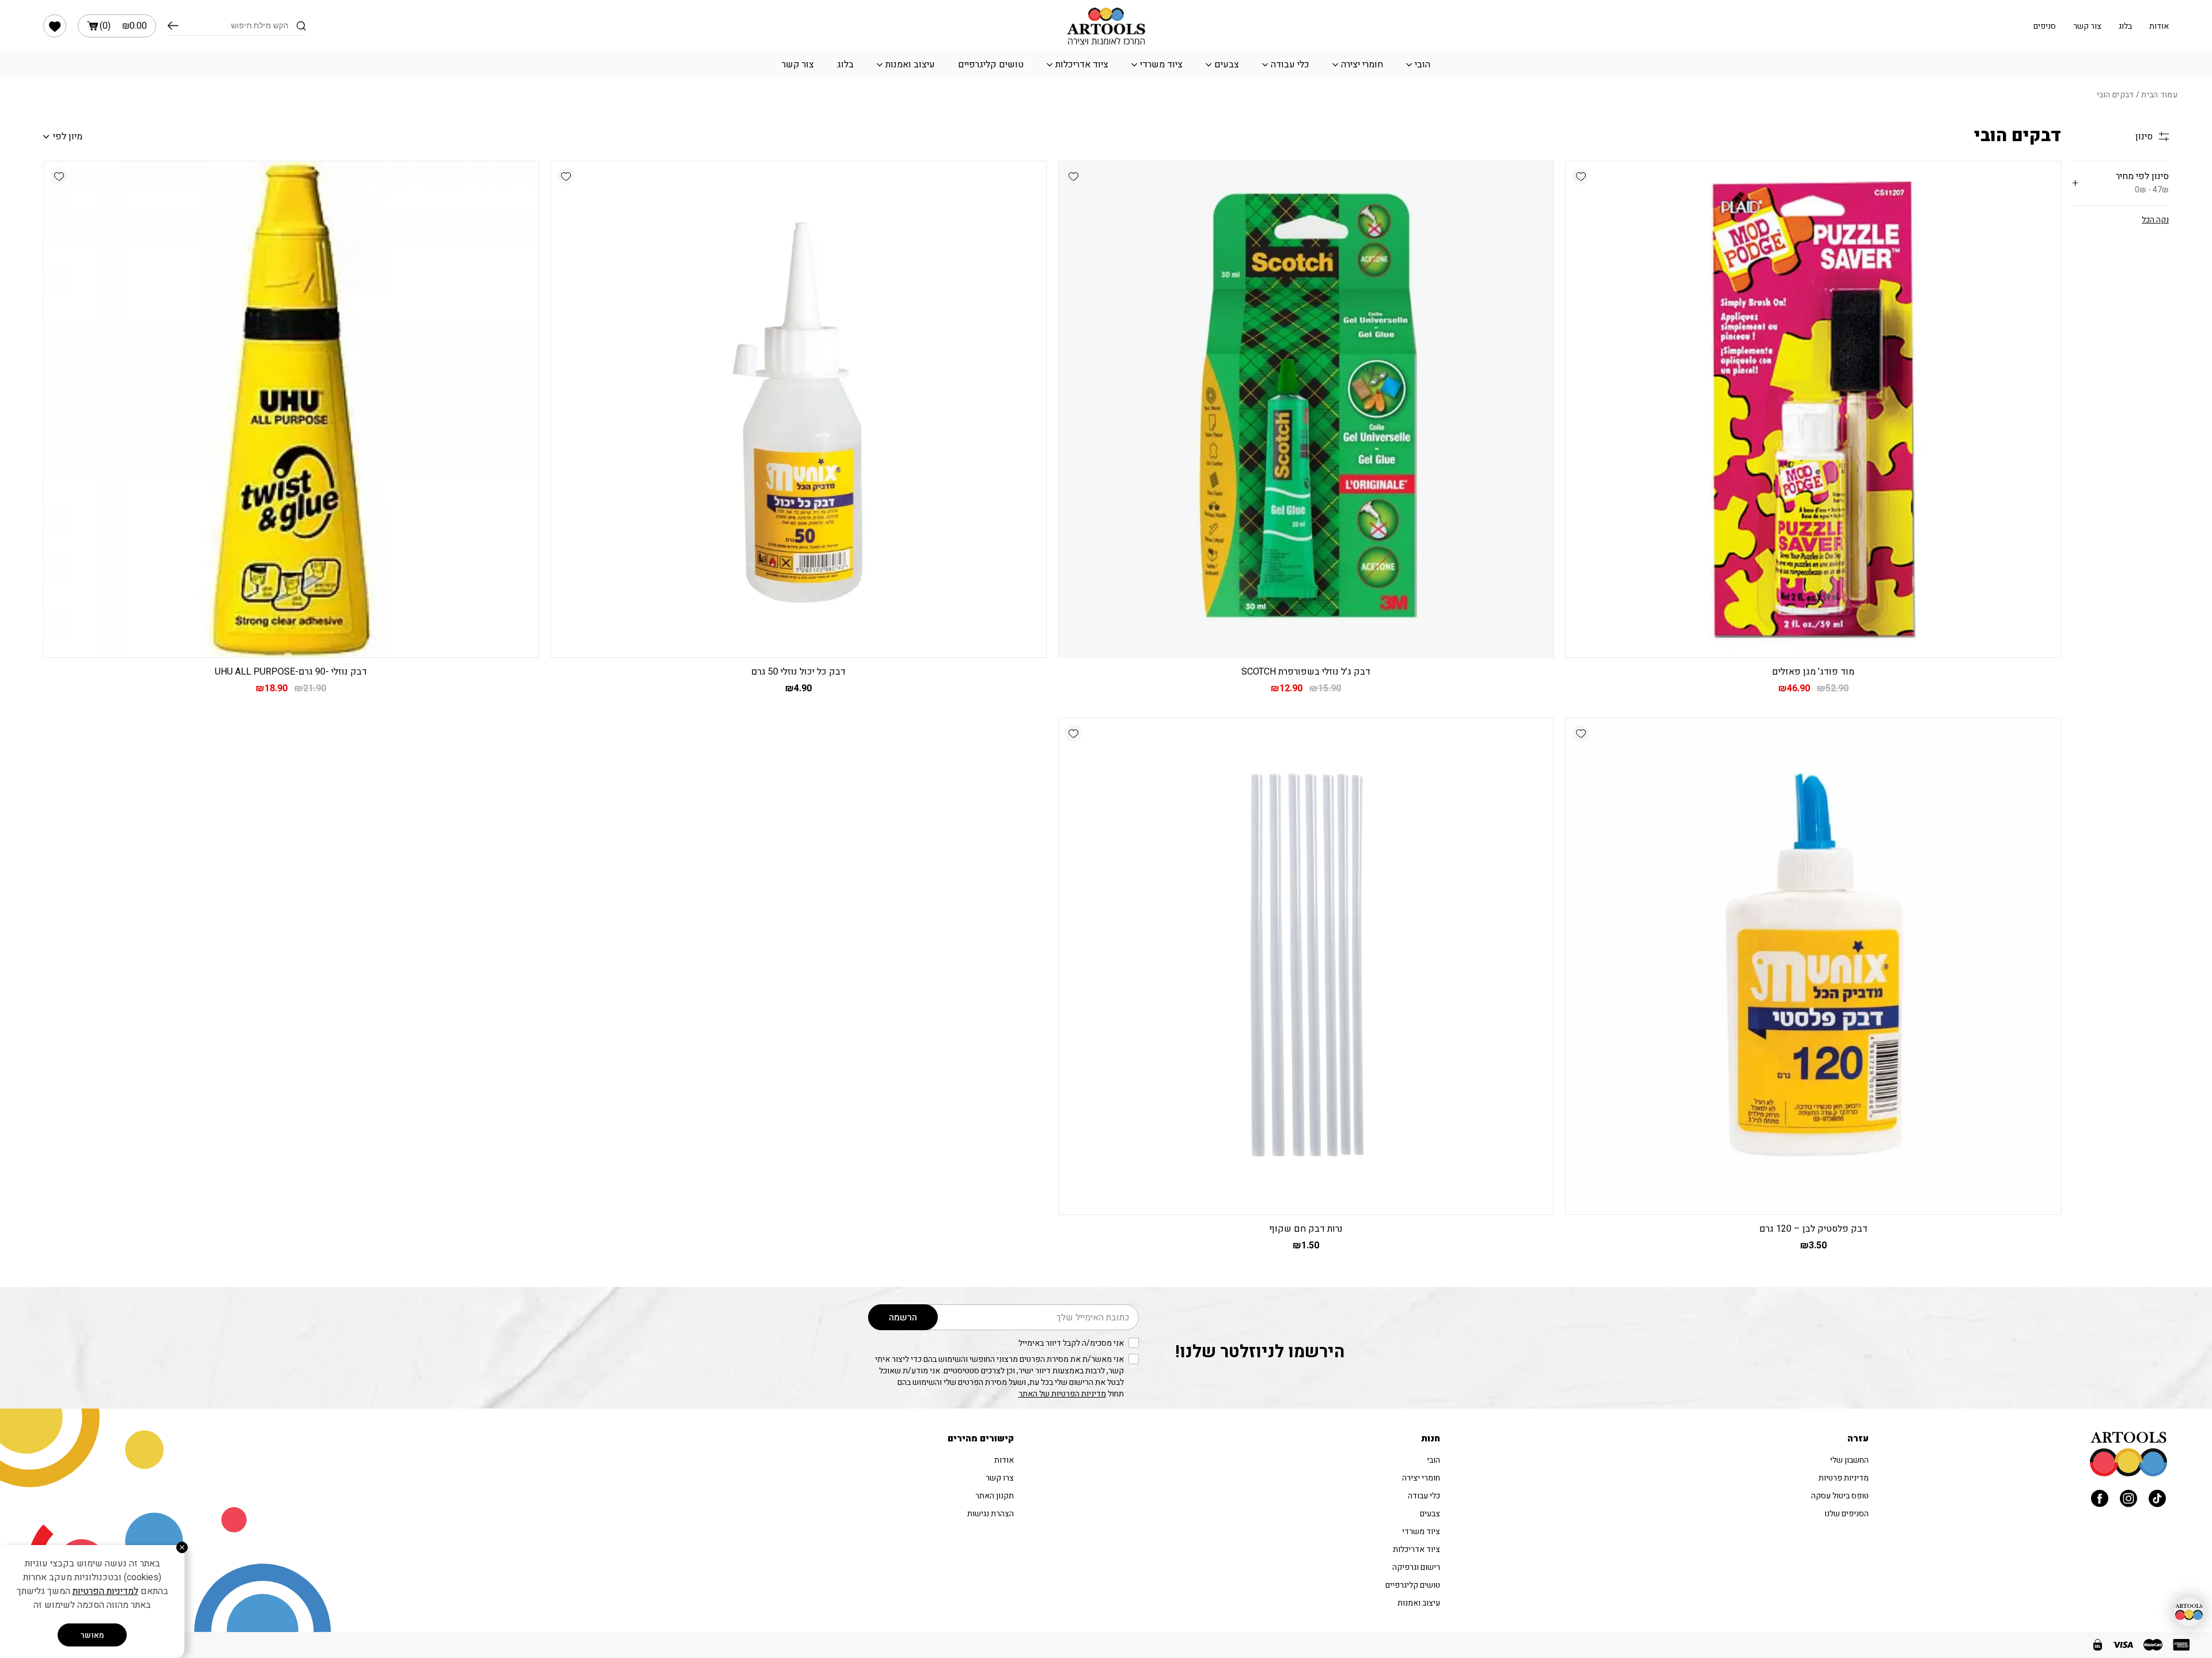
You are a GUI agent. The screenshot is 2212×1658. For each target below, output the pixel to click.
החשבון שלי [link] (1849, 1460)
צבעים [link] (1227, 65)
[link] (55, 26)
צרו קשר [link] (1000, 1478)
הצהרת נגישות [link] (991, 1514)
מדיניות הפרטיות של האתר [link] (1062, 1394)
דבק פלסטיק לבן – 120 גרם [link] (1813, 1229)
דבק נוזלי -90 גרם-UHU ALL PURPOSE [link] (291, 672)
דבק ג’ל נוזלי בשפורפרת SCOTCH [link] (1306, 672)
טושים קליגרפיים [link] (991, 65)
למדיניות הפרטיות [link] (105, 1591)
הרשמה (903, 1318)
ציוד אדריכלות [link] (1082, 65)
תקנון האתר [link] (995, 1496)
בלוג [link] (2125, 26)
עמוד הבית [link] (2159, 95)
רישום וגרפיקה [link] (1416, 1567)
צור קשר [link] (2087, 26)
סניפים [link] (2045, 26)
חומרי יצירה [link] (1362, 65)
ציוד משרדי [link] (1161, 65)
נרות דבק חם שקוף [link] (1306, 1229)
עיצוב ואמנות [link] (910, 65)
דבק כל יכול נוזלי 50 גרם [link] (798, 672)
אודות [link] (2159, 26)
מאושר (92, 1635)
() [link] (123, 26)
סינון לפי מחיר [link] (2142, 183)
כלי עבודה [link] (1290, 65)
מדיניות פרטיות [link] (1844, 1478)
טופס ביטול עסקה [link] (1840, 1496)
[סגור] (182, 1547)
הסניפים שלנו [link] (1847, 1514)
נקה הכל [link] (2155, 220)
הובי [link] (1423, 65)
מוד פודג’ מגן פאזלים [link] (1813, 672)
